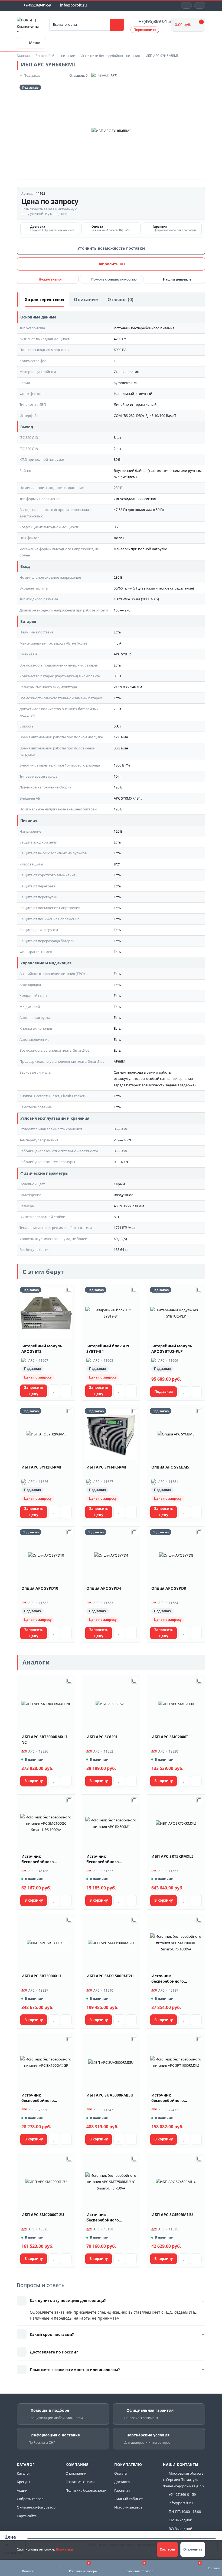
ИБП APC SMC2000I (169, 1737)
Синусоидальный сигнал (135, 499)
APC (114, 75)
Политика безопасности (86, 2490)
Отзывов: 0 (78, 75)
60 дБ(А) (120, 1239)
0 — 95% (121, 1129)
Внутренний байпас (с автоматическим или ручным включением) (158, 474)
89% (117, 459)
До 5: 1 (119, 538)
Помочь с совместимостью (114, 279)
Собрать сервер (30, 2499)
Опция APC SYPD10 (40, 1588)
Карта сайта (27, 2516)
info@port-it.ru (74, 5)
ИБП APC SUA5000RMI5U (110, 2095)
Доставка (122, 2482)
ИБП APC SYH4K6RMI (106, 1467)
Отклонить (193, 2549)
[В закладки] (54, 1391)
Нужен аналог (50, 279)
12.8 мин (121, 737)
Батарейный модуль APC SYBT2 (42, 1349)
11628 (41, 193)
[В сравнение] (66, 1391)
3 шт (117, 676)
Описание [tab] (86, 300)
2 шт (117, 449)
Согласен (167, 2549)
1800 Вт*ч (122, 765)
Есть (117, 632)
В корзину (34, 1781)
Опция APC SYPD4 (104, 1588)
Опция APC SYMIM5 (170, 1467)
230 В (118, 488)
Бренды (23, 2482)
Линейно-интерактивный (135, 404)
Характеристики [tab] (44, 300)
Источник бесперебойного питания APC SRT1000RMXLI (168, 2098)
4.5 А (117, 643)
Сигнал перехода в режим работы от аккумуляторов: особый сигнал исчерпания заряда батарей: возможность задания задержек (155, 1079)
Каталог (24, 2473)
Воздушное (123, 1195)
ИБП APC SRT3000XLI (41, 1976)
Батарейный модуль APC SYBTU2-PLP (172, 1349)
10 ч (117, 776)
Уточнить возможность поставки (111, 248)
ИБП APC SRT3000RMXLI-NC (45, 1739)
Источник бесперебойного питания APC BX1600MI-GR (45, 2098)
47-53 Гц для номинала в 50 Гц (139, 510)
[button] (200, 5)
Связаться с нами (80, 2482)
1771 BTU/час (125, 1228)
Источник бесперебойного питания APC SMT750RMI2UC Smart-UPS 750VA (108, 2217)
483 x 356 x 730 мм (129, 1206)
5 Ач (117, 726)
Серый (119, 1184)
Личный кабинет (128, 2499)
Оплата (120, 2473)
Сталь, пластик (126, 372)
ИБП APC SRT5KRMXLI (172, 1856)
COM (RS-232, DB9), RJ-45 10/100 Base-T (145, 416)
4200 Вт (120, 339)
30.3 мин (121, 748)
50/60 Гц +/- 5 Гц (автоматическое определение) (154, 588)
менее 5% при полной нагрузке (140, 549)
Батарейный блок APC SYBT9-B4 (108, 1349)
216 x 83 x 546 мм (128, 687)
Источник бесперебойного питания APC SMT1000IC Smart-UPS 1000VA (175, 1979)
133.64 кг (121, 1250)
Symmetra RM (125, 383)
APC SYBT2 (122, 654)
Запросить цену (34, 1391)
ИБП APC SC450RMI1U (172, 2215)
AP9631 (120, 1061)
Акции (22, 2490)
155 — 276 (122, 610)
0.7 (116, 527)
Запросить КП (111, 264)
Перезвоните (145, 30)
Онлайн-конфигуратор (36, 2507)
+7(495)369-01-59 (37, 5)
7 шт (117, 709)
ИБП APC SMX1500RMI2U (110, 1976)
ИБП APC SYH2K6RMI (41, 1467)
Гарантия (122, 2490)
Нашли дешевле (177, 279)
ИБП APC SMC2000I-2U (43, 2215)
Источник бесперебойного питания (144, 328)
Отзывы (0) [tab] (120, 300)
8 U (116, 1217)
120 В (118, 787)
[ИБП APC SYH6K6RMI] (111, 131)
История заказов (128, 2507)
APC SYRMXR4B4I (128, 798)
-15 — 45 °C (123, 1140)
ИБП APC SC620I (102, 1737)
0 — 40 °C (121, 1162)
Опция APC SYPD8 (169, 1588)
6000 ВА (120, 350)
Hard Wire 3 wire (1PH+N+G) (136, 599)
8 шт (117, 437)
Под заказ (164, 1392)
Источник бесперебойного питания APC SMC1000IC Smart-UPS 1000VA (45, 1859)
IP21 (117, 864)
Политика (64, 2549)
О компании (76, 2473)
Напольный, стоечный (133, 394)
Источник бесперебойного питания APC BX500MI (108, 1859)
